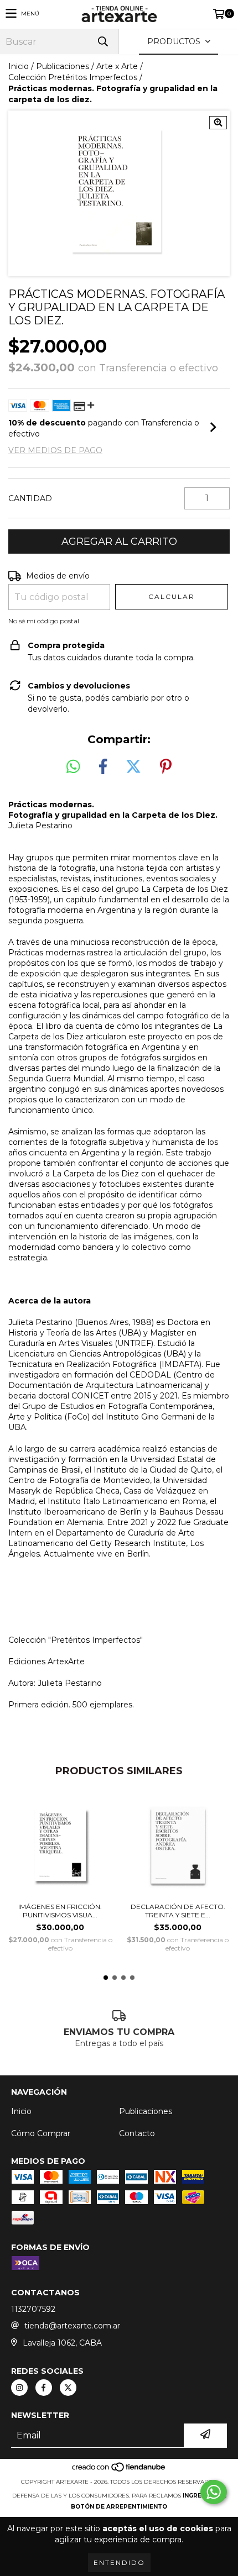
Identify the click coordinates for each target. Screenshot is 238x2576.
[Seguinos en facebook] (44, 2388)
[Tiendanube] (119, 2471)
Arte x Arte (117, 66)
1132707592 (33, 2309)
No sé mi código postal (44, 621)
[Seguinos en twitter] (68, 2388)
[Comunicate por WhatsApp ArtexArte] (214, 2492)
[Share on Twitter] (133, 767)
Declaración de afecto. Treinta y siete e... (178, 1911)
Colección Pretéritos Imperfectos (73, 77)
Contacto (137, 2133)
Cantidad (30, 498)
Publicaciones (63, 66)
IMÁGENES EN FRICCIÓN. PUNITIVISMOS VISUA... (60, 1911)
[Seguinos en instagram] (19, 2388)
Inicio (19, 66)
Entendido (119, 2562)
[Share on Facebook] (103, 767)
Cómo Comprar (41, 2133)
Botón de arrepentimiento (119, 2507)
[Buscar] (102, 42)
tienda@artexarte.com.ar (72, 2326)
